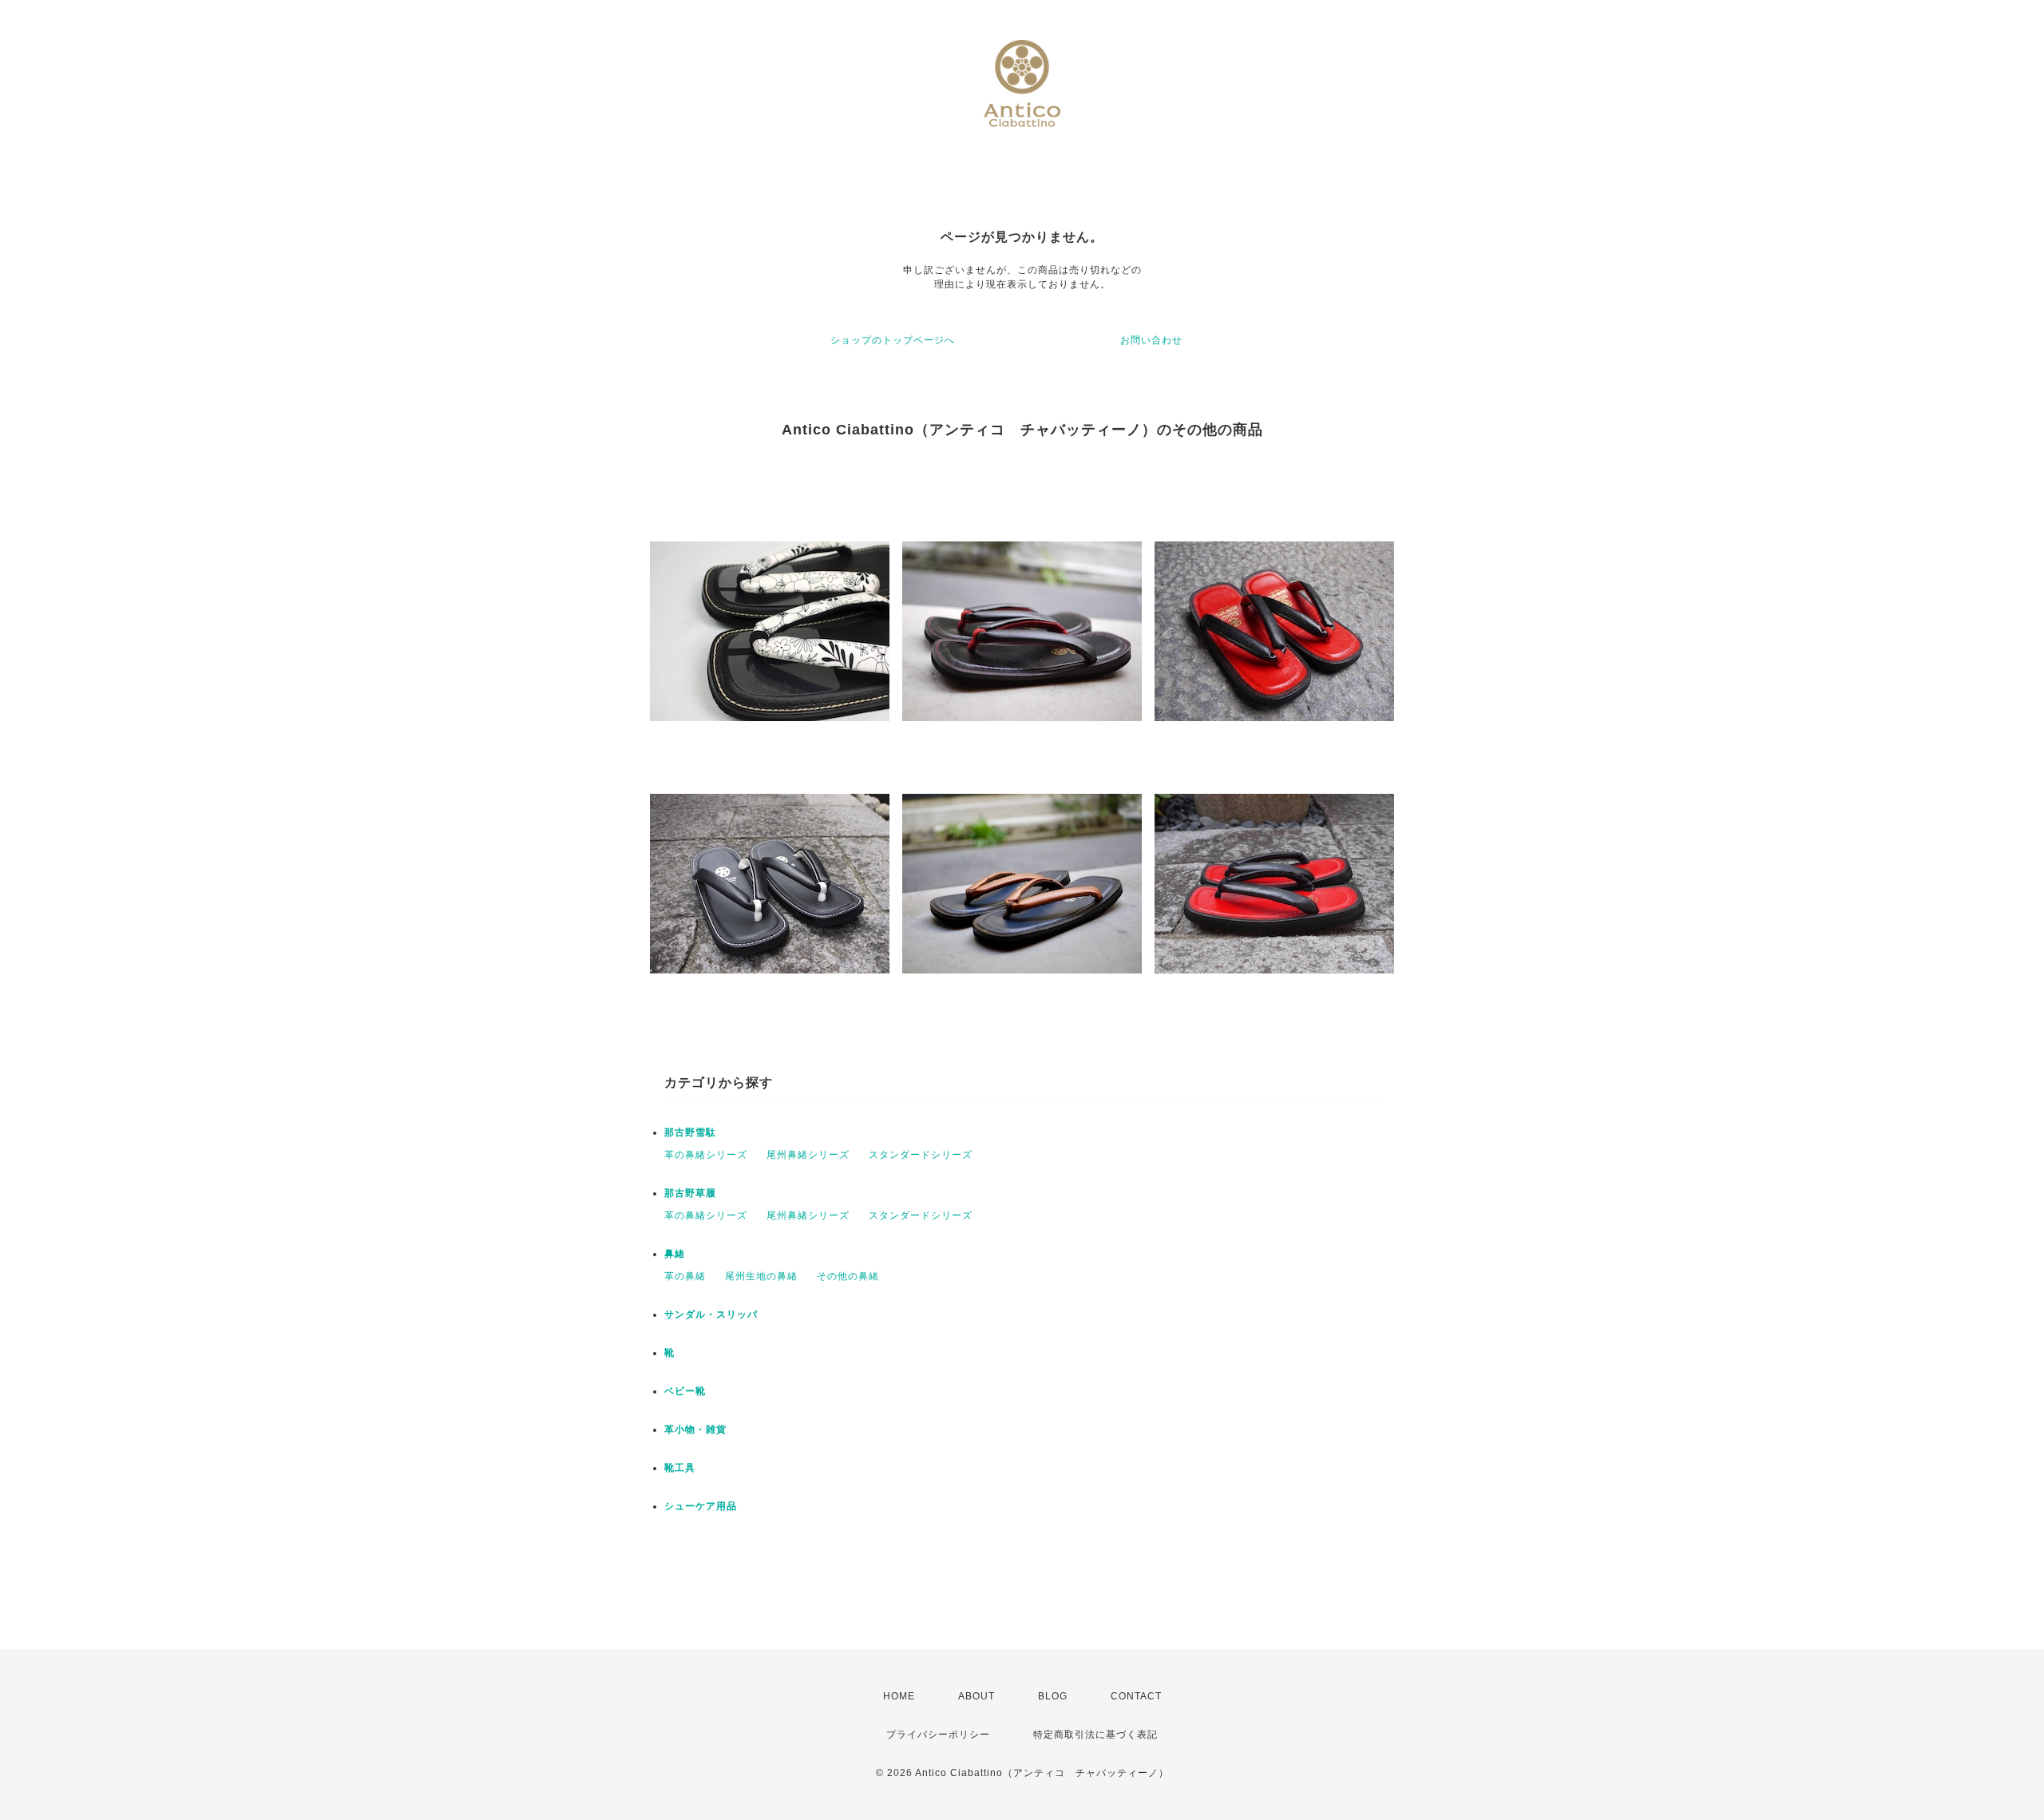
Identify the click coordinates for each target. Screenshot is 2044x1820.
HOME (899, 1696)
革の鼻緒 (685, 1276)
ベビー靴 (685, 1391)
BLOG (1053, 1696)
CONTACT (1136, 1696)
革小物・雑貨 (695, 1429)
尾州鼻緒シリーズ (808, 1155)
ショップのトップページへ (893, 340)
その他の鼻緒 (848, 1276)
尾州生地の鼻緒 (761, 1276)
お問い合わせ (1151, 340)
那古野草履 (690, 1193)
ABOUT (976, 1696)
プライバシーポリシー (938, 1735)
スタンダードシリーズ (921, 1155)
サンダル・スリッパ (711, 1314)
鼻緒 (675, 1254)
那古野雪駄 (690, 1132)
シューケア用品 (701, 1506)
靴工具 (680, 1468)
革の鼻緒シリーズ (706, 1155)
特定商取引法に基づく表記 (1095, 1735)
